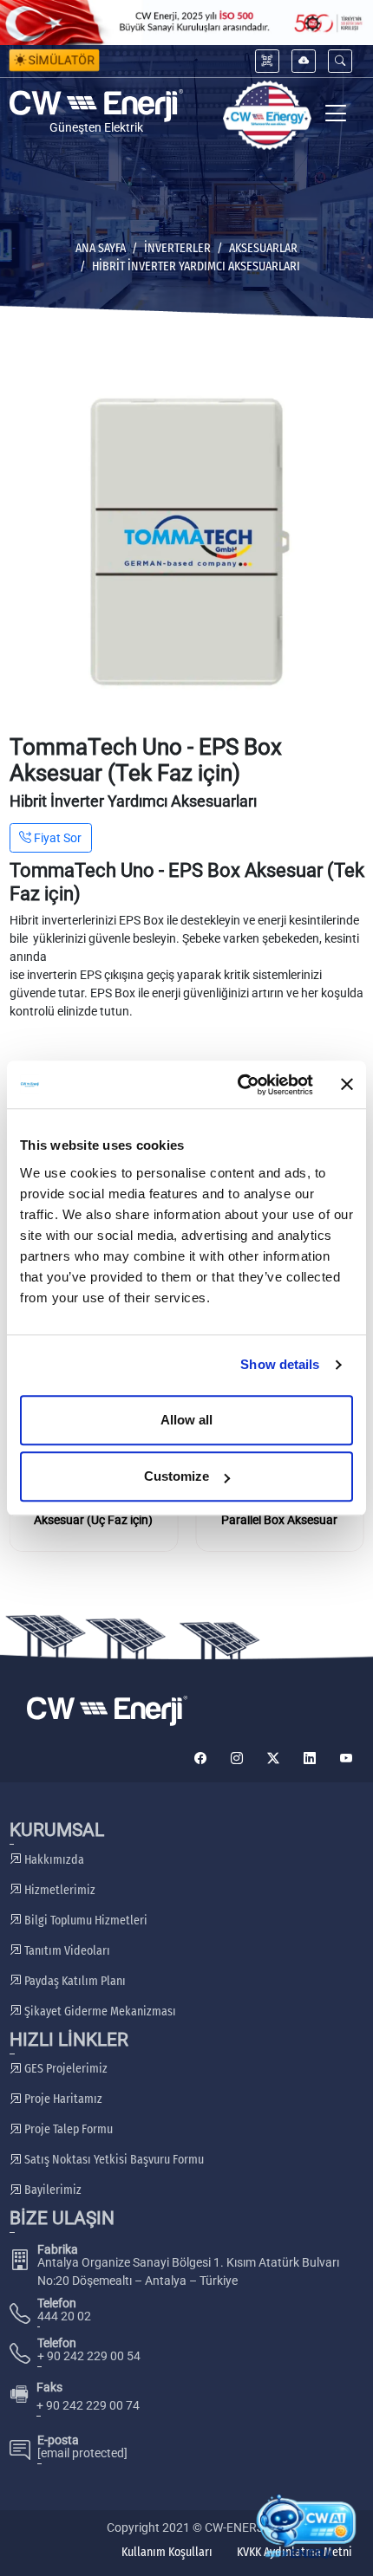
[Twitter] (273, 1758)
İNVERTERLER (177, 248)
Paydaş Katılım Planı (74, 1981)
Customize (177, 1476)
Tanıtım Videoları (66, 1951)
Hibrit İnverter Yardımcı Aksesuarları (196, 266)
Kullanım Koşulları (167, 2552)
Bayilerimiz (52, 2190)
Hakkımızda (53, 1860)
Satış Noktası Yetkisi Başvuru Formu (113, 2160)
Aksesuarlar (263, 248)
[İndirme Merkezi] (304, 61)
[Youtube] (346, 1758)
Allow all (186, 1420)
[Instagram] (237, 1758)
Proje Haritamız (62, 2099)
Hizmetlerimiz (59, 1890)
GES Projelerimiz (65, 2069)
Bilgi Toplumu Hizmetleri (85, 1921)
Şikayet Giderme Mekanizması (99, 2011)
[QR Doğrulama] (267, 61)
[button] (340, 61)
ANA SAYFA (101, 248)
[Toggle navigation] (336, 116)
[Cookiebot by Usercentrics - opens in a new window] (239, 1085)
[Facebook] (200, 1758)
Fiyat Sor (56, 838)
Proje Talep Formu (67, 2129)
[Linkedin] (310, 1758)
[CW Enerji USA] (267, 116)
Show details (280, 1364)
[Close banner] (347, 1085)
